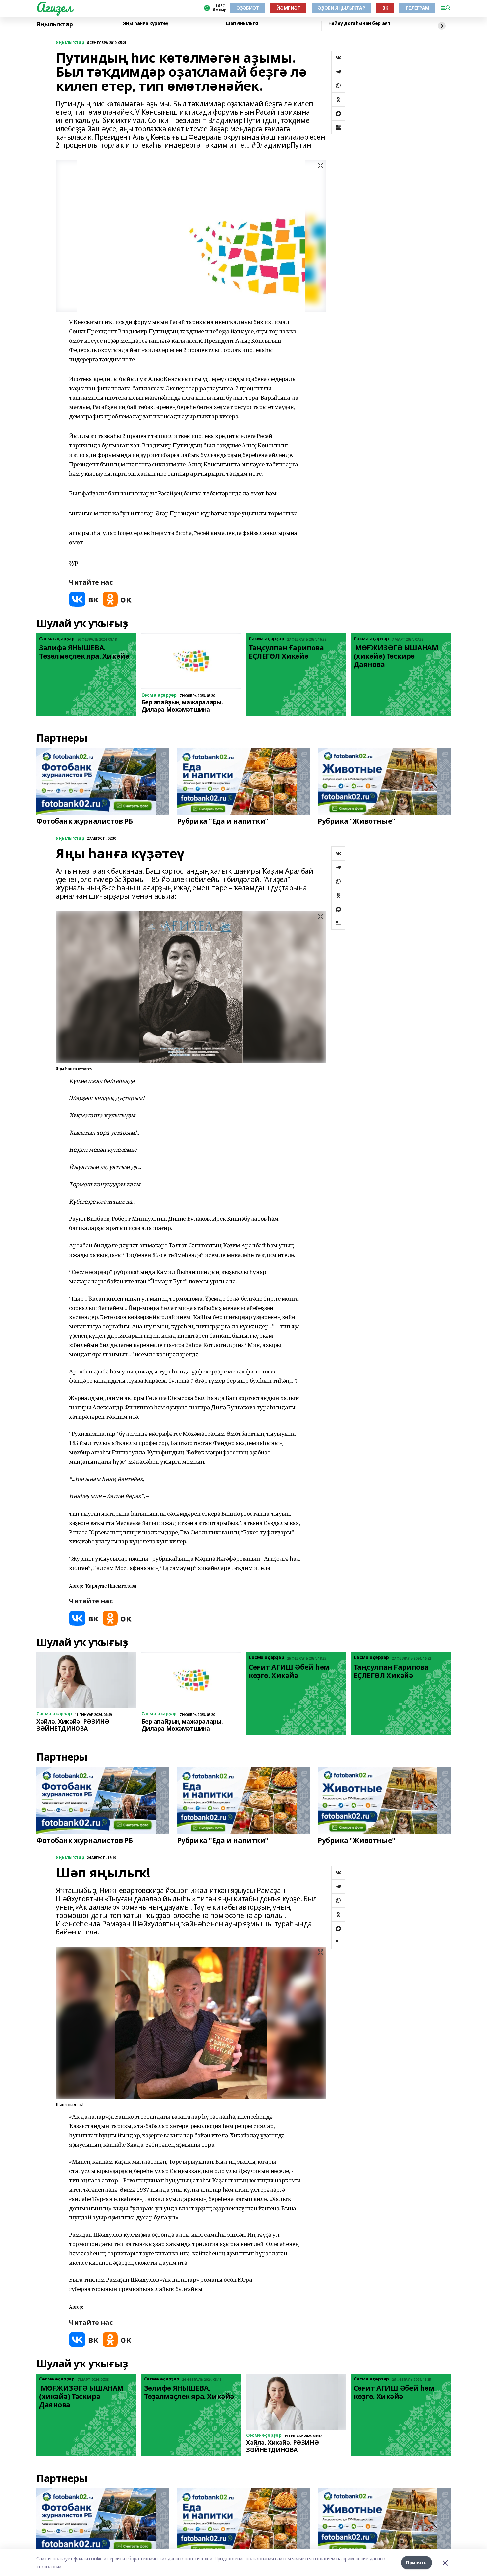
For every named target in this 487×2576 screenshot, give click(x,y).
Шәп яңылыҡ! (242, 23)
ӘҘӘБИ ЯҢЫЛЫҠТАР (341, 8)
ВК (385, 8)
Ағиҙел (54, 7)
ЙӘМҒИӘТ (288, 8)
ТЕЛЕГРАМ (417, 8)
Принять (416, 2563)
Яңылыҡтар (54, 24)
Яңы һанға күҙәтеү (146, 23)
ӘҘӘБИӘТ (248, 8)
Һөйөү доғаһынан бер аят (359, 23)
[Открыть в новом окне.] (84, 599)
